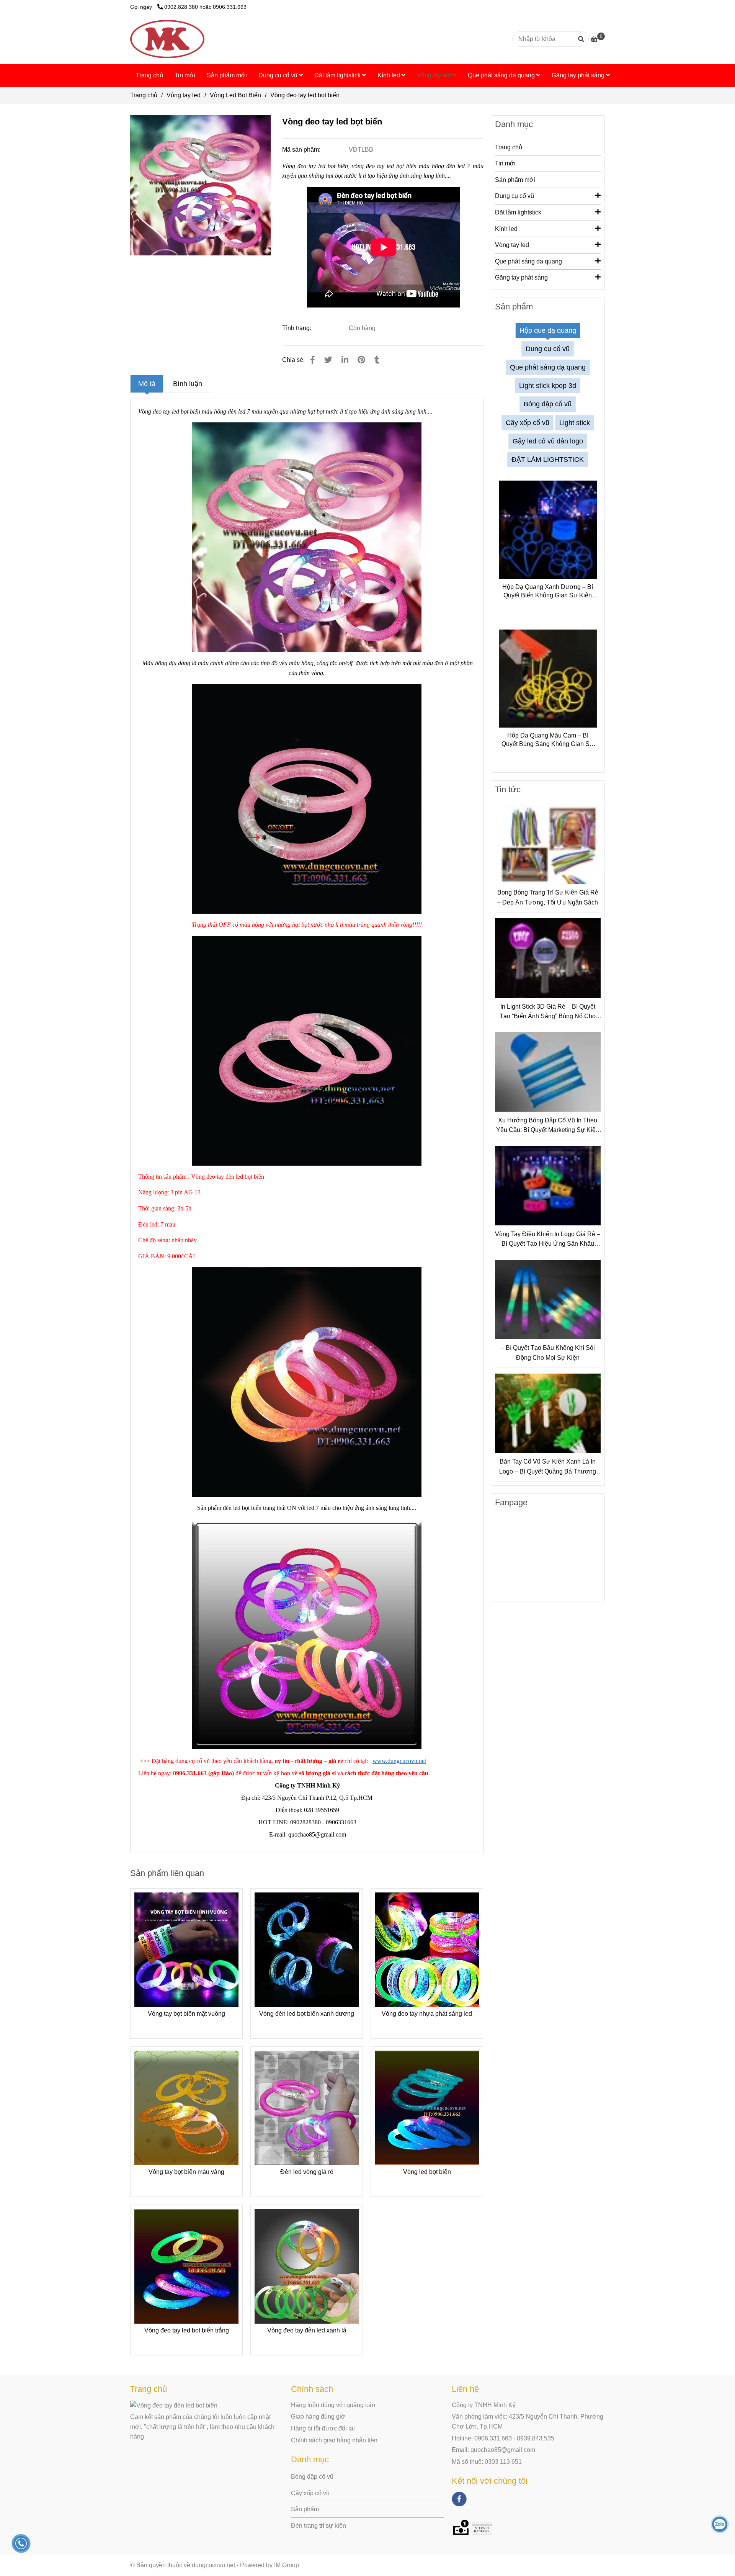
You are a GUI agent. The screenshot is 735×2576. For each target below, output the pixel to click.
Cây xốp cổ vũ (528, 423)
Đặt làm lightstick (338, 75)
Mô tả (147, 384)
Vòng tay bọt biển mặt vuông (186, 2014)
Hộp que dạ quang (548, 330)
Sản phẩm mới (227, 75)
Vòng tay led (435, 75)
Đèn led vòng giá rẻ (307, 2172)
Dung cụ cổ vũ (279, 75)
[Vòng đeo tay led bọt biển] (167, 39)
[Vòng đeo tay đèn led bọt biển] (200, 186)
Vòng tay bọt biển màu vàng (186, 2172)
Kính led (390, 75)
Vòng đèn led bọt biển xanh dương (307, 2014)
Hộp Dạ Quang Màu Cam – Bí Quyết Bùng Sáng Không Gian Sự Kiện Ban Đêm (548, 740)
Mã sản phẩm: (302, 150)
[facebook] (459, 2499)
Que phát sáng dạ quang (502, 75)
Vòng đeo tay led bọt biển (169, 411)
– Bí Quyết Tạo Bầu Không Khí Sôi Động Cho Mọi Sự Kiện (548, 1353)
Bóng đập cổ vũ (548, 404)
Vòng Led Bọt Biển (235, 95)
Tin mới (185, 75)
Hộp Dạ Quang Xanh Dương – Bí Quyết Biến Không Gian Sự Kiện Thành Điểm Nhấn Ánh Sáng (548, 592)
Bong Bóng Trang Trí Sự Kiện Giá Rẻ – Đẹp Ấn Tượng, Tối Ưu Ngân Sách (548, 897)
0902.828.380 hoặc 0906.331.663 (205, 7)
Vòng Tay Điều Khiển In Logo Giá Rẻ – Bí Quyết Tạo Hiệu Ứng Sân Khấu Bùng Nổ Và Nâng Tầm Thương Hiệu (548, 1240)
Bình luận (188, 384)
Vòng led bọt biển (427, 2172)
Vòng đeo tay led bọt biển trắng (187, 2330)
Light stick (575, 423)
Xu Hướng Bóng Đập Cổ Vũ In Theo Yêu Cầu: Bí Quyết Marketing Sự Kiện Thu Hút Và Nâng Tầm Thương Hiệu (548, 1126)
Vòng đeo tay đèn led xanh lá (307, 2330)
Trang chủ (149, 75)
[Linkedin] (345, 360)
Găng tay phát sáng (579, 75)
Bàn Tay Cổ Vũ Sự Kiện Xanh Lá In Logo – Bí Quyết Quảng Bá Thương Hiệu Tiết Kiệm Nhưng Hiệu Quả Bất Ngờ (548, 1467)
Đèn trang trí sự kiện (318, 2526)
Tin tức (508, 789)
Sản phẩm (305, 2509)
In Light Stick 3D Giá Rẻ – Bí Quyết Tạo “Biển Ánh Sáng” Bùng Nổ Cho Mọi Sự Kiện (548, 1012)
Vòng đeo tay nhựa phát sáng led (427, 2014)
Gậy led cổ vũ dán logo (548, 441)
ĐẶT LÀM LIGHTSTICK (548, 460)
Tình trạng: (297, 328)
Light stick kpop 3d (548, 386)
